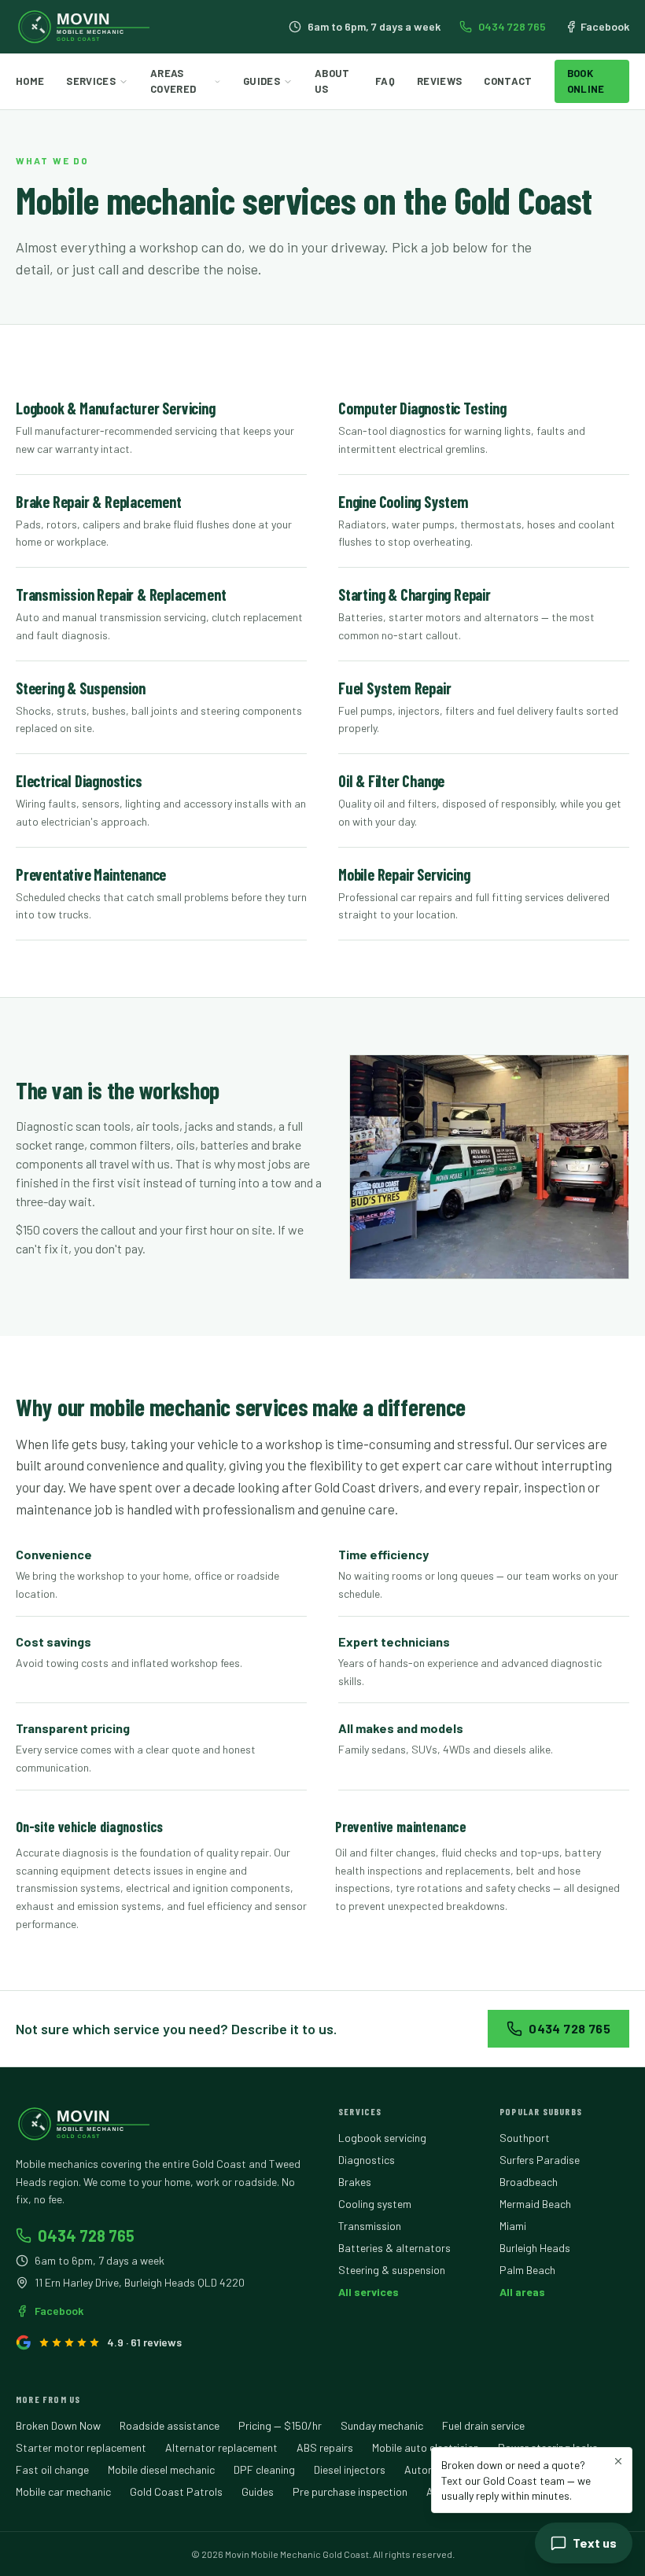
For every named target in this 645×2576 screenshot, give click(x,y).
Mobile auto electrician (426, 2447)
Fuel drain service (483, 2425)
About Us (332, 81)
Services (91, 81)
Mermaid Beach (535, 2204)
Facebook (605, 26)
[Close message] (618, 2461)
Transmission (370, 2226)
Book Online (586, 81)
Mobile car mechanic (63, 2491)
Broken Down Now (58, 2425)
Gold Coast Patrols (176, 2491)
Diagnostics (367, 2160)
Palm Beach (527, 2270)
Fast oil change (52, 2469)
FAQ (385, 81)
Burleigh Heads (535, 2248)
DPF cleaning (264, 2469)
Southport (525, 2138)
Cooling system (375, 2204)
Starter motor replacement (81, 2447)
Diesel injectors (350, 2469)
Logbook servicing (382, 2138)
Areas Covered (173, 81)
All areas (522, 2292)
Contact (508, 81)
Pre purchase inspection (350, 2491)
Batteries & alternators (394, 2248)
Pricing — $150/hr (280, 2425)
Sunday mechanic (382, 2425)
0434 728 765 (512, 26)
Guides (262, 81)
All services (369, 2292)
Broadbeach (529, 2182)
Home (30, 81)
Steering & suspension (392, 2270)
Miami (513, 2226)
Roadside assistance (170, 2425)
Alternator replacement (221, 2447)
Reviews (439, 81)
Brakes (355, 2182)
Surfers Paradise (540, 2160)
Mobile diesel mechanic (161, 2469)
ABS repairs (325, 2447)
